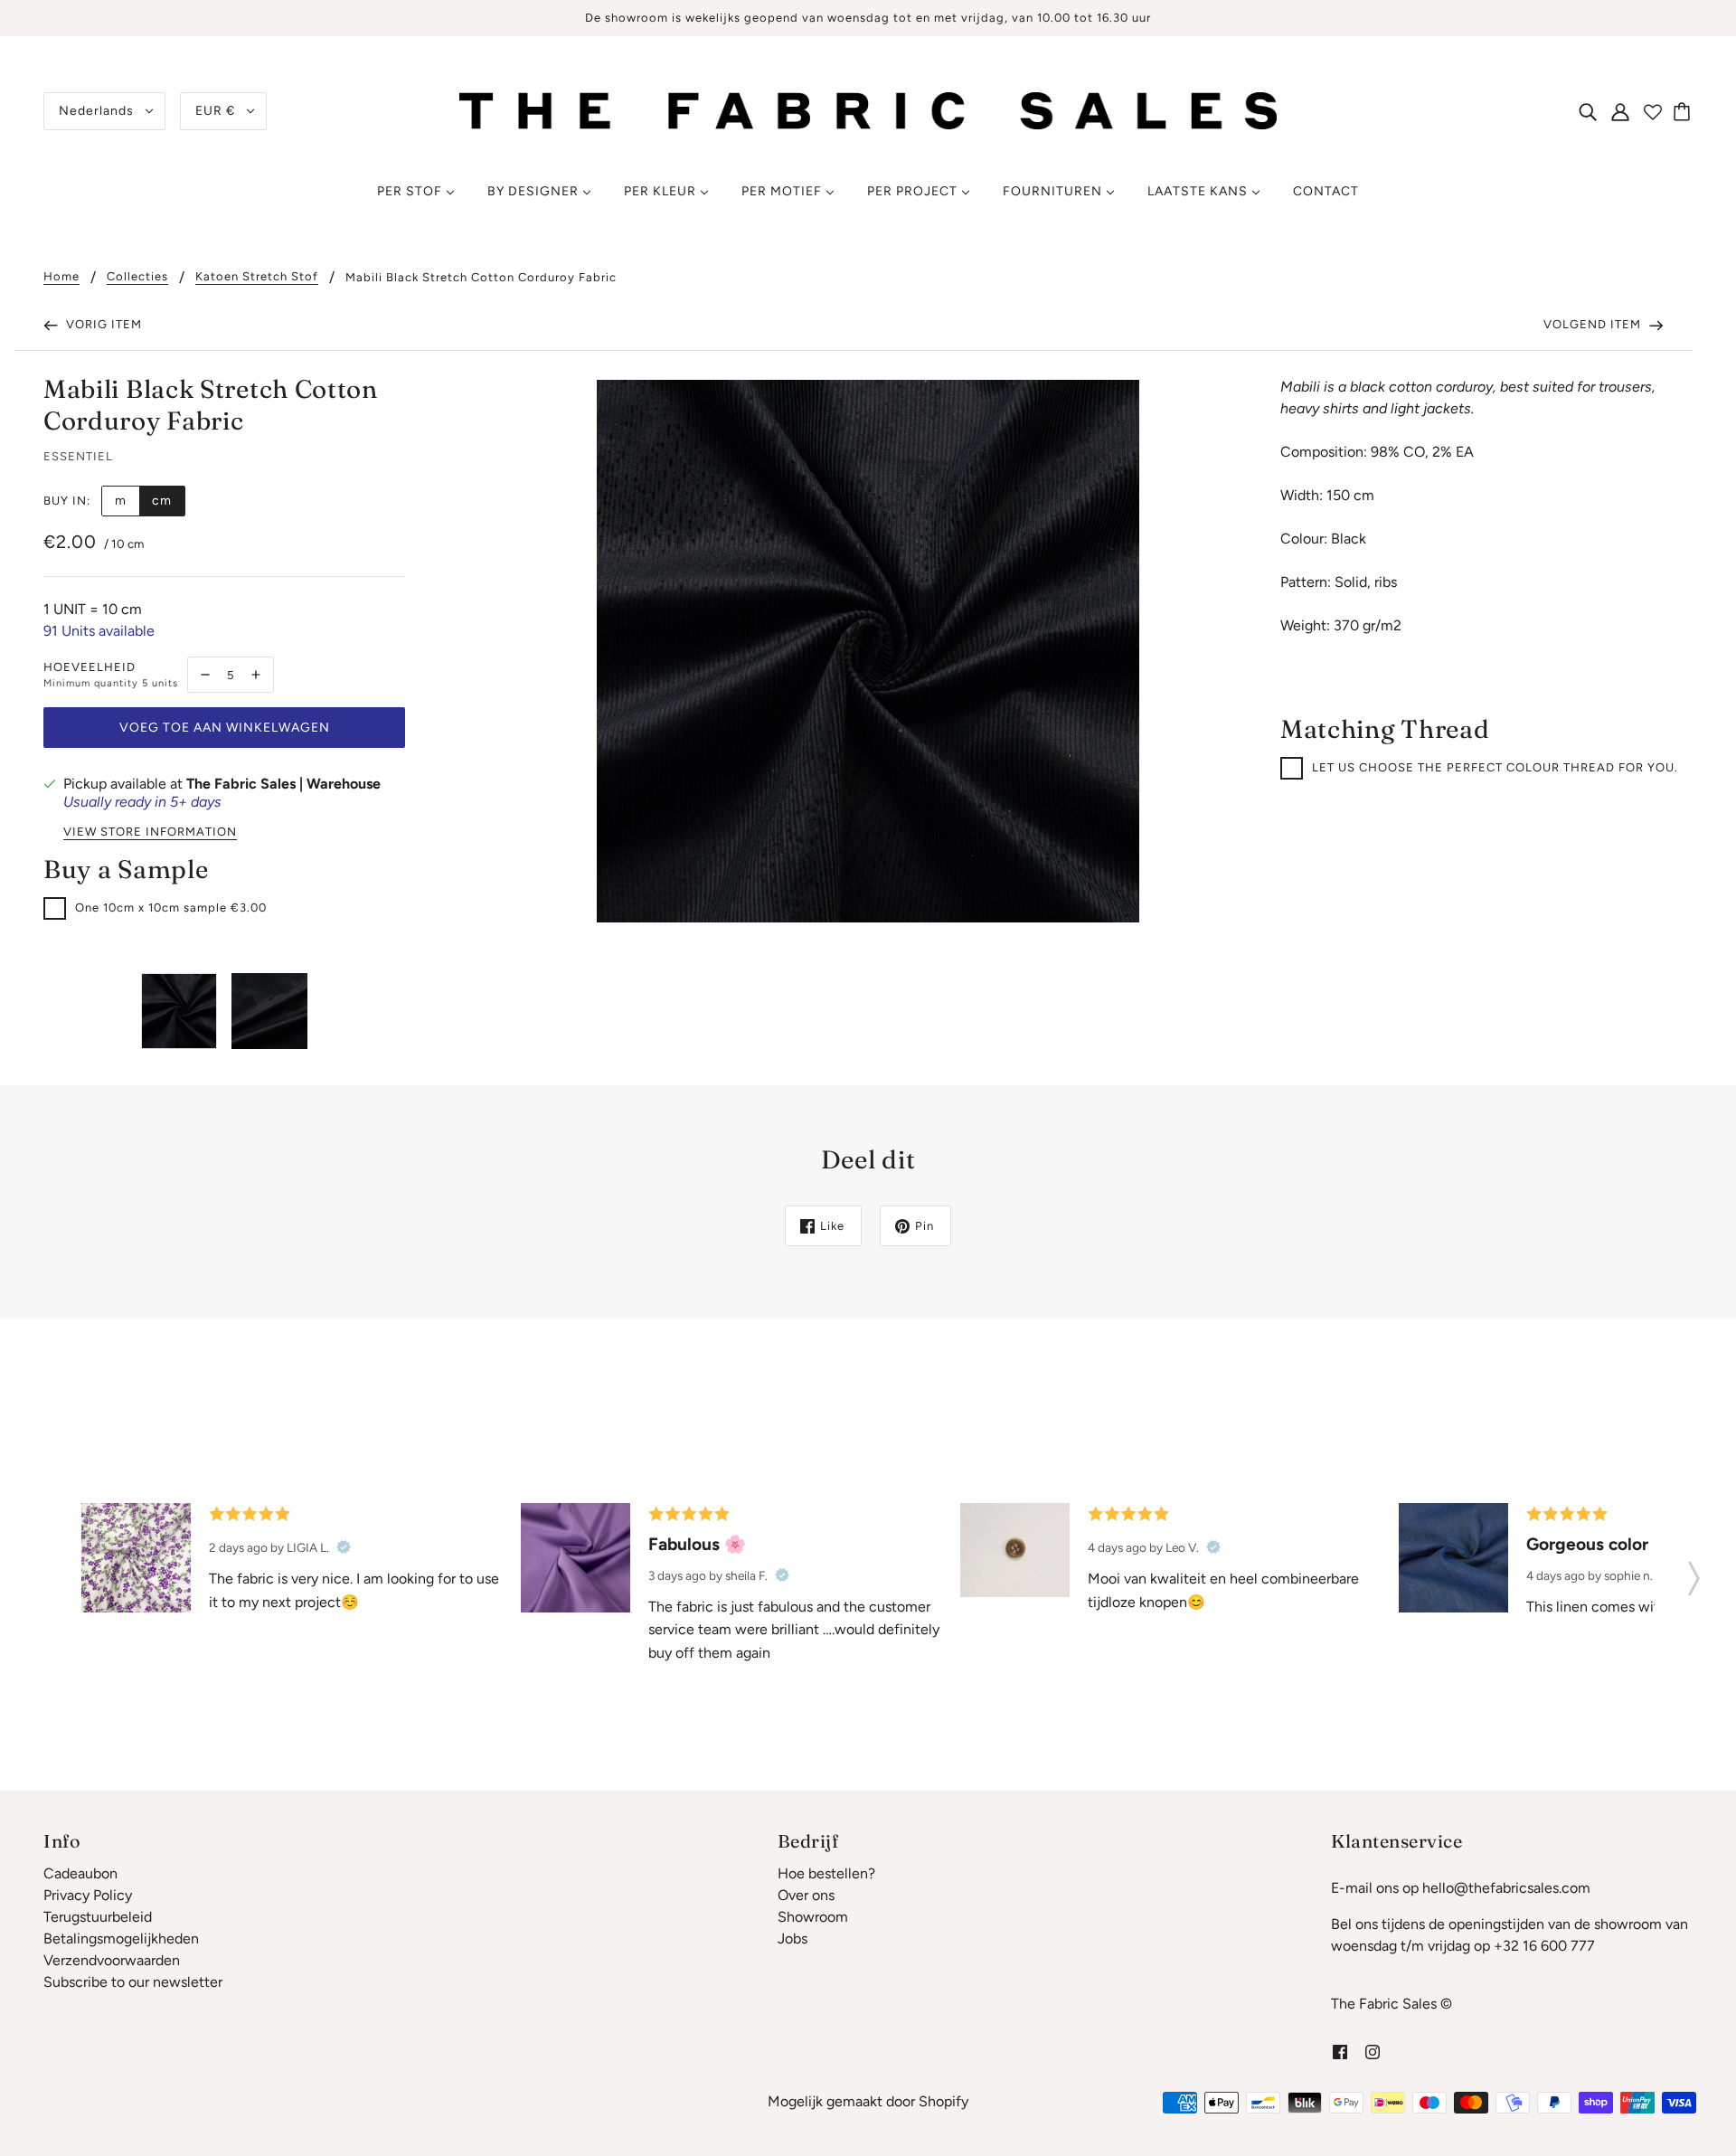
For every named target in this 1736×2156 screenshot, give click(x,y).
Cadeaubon (80, 1873)
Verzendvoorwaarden (112, 1960)
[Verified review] (344, 1547)
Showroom (813, 1917)
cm (162, 501)
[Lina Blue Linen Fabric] (1453, 1558)
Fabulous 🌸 (697, 1544)
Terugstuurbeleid (98, 1917)
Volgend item (1594, 324)
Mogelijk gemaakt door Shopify (868, 2101)
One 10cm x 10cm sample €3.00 (171, 908)
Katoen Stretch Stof (257, 277)
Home (61, 277)
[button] (1694, 1573)
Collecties (137, 277)
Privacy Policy (88, 1895)
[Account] (1620, 111)
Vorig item (102, 324)
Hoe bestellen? (826, 1873)
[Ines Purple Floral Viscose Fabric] (136, 1558)
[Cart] (1684, 111)
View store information (150, 832)
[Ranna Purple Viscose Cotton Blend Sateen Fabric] (576, 1558)
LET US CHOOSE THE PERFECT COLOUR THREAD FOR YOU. (1495, 767)
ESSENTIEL (78, 456)
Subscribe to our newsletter (133, 1982)
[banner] (868, 110)
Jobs (793, 1939)
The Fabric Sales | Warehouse (283, 784)
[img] (1588, 111)
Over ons (806, 1895)
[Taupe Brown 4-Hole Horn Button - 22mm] (1015, 1550)
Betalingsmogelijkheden (121, 1939)
